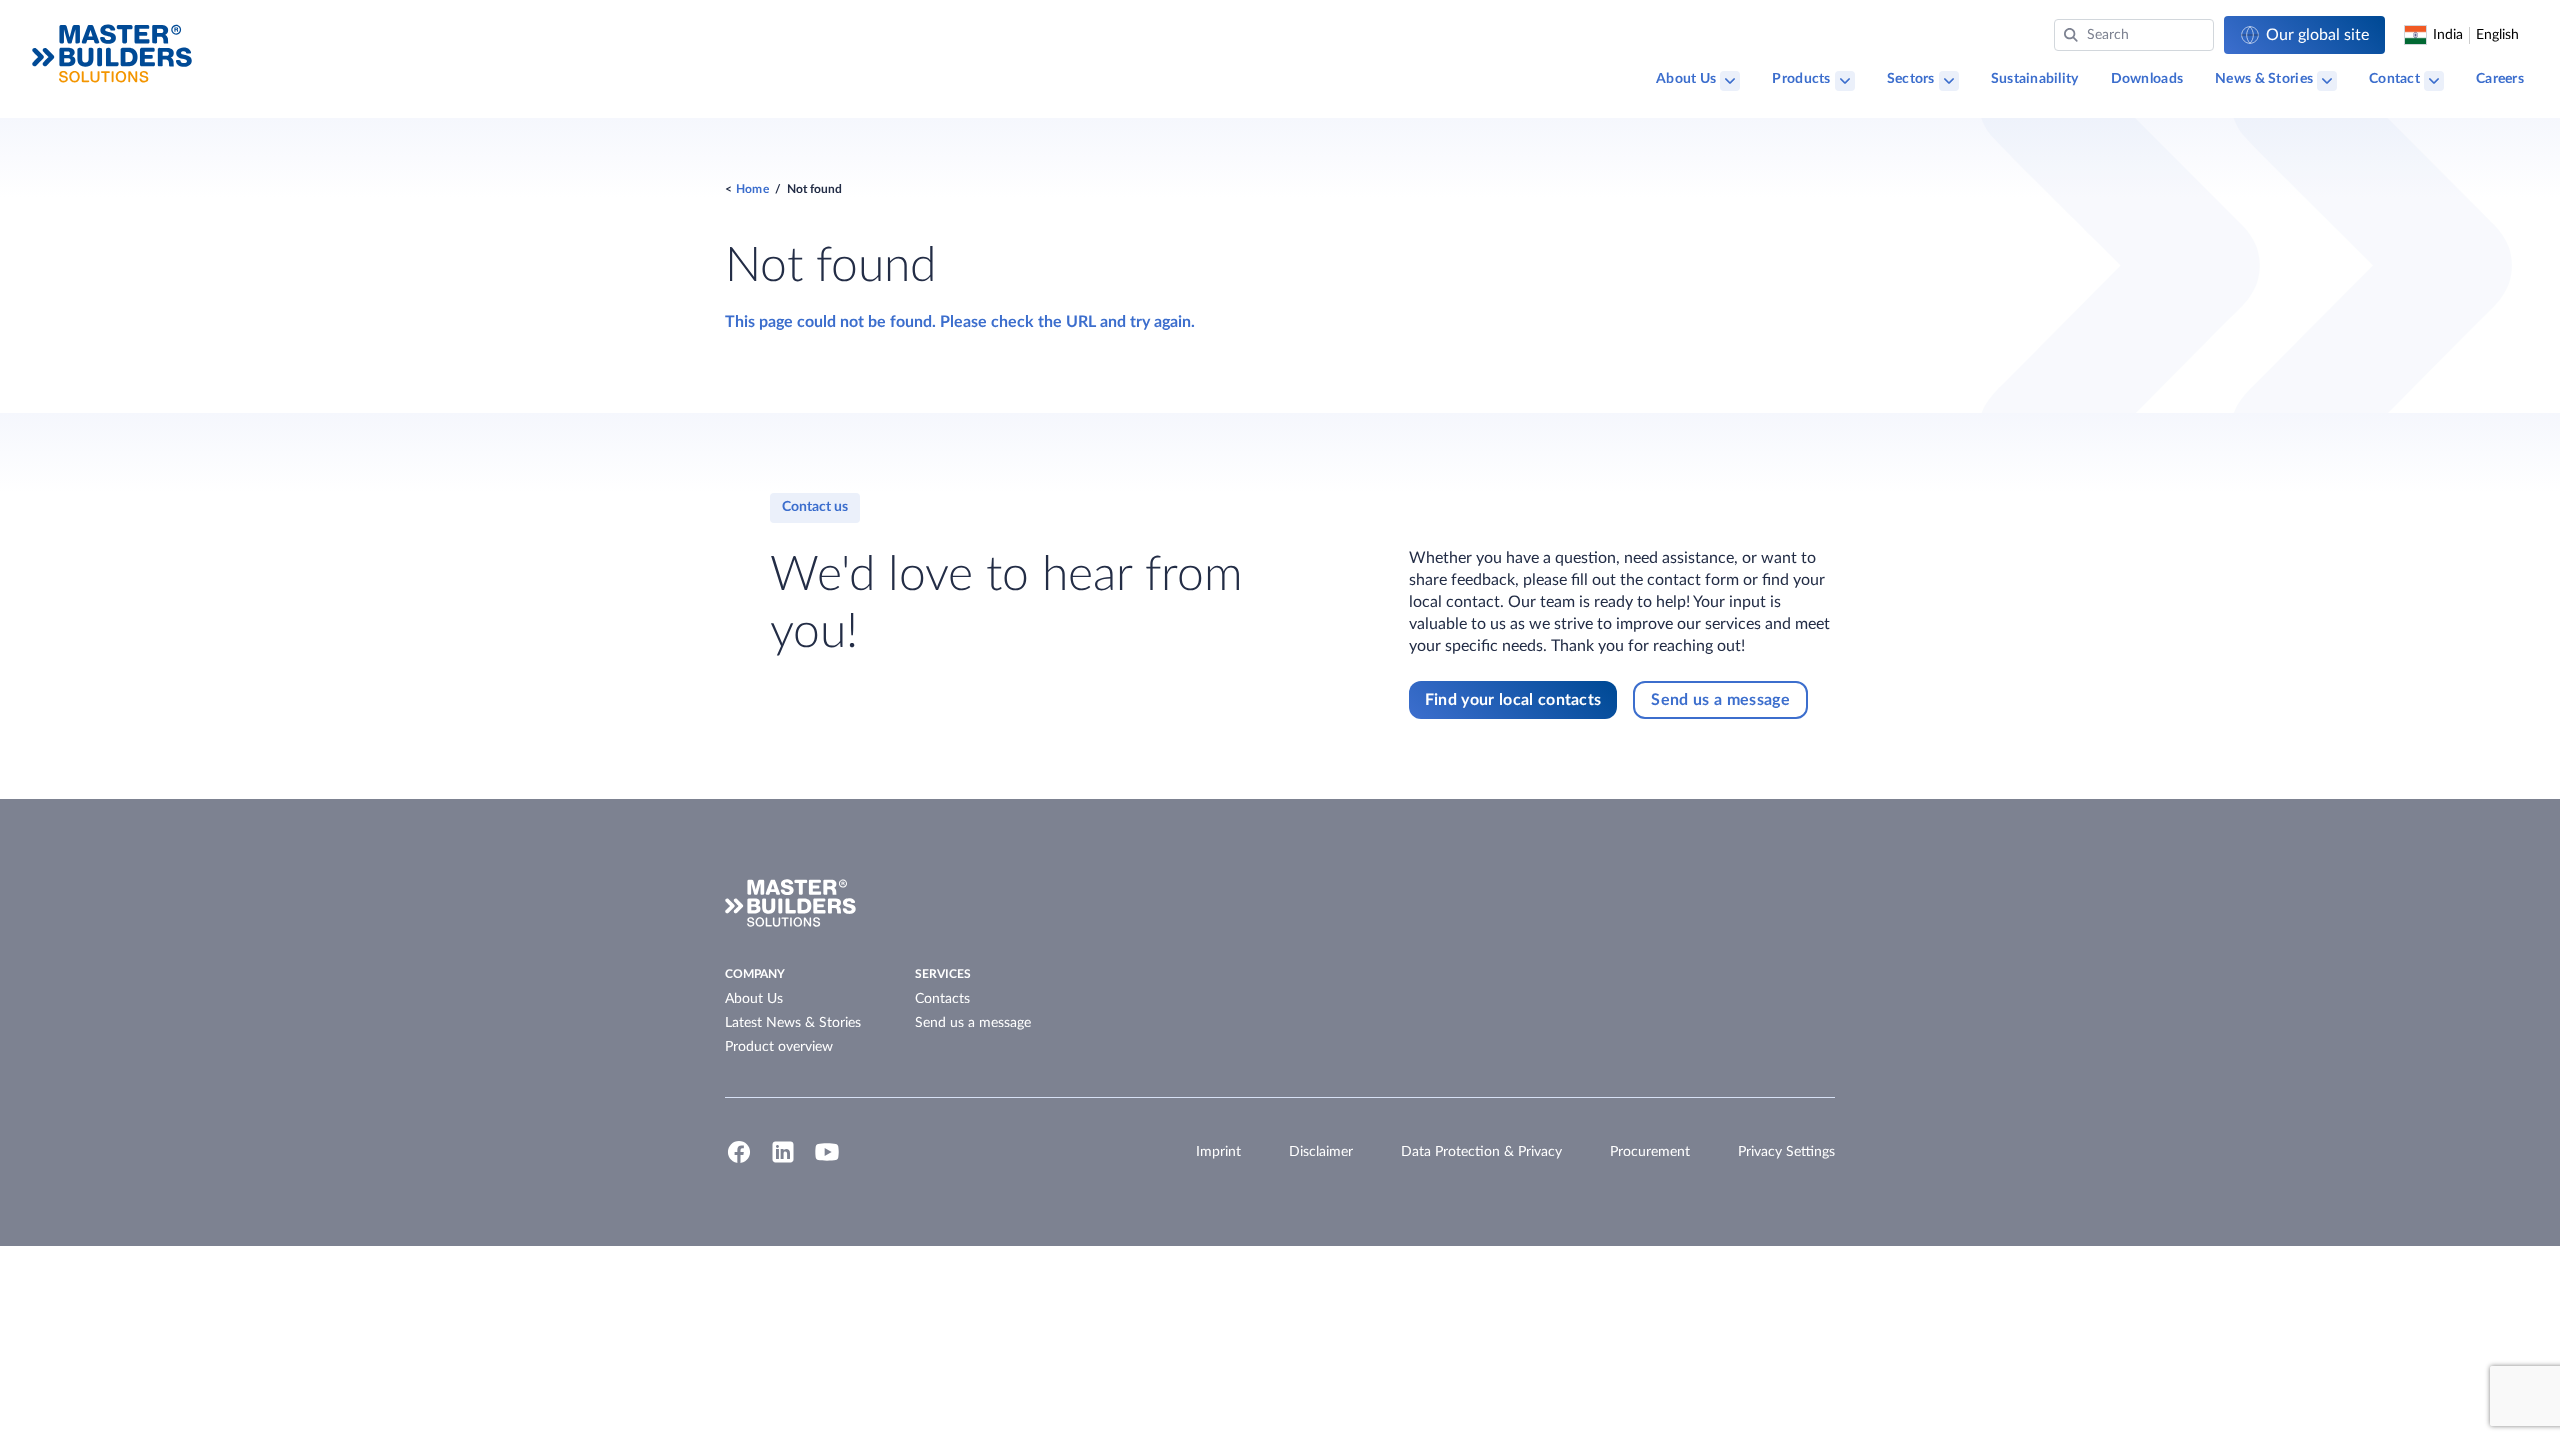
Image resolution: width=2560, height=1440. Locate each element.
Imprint (1218, 1152)
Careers (2500, 79)
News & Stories (2264, 79)
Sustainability (2035, 79)
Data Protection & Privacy (1481, 1152)
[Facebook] (739, 1161)
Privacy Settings (1786, 1152)
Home (752, 189)
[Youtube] (827, 1161)
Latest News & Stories (793, 1023)
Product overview (779, 1047)
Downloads (2147, 79)
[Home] (112, 53)
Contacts (942, 999)
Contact (2394, 79)
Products (1801, 79)
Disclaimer (1321, 1152)
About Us (1686, 79)
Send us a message (973, 1023)
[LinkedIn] (783, 1161)
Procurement (1650, 1152)
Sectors (1911, 79)
